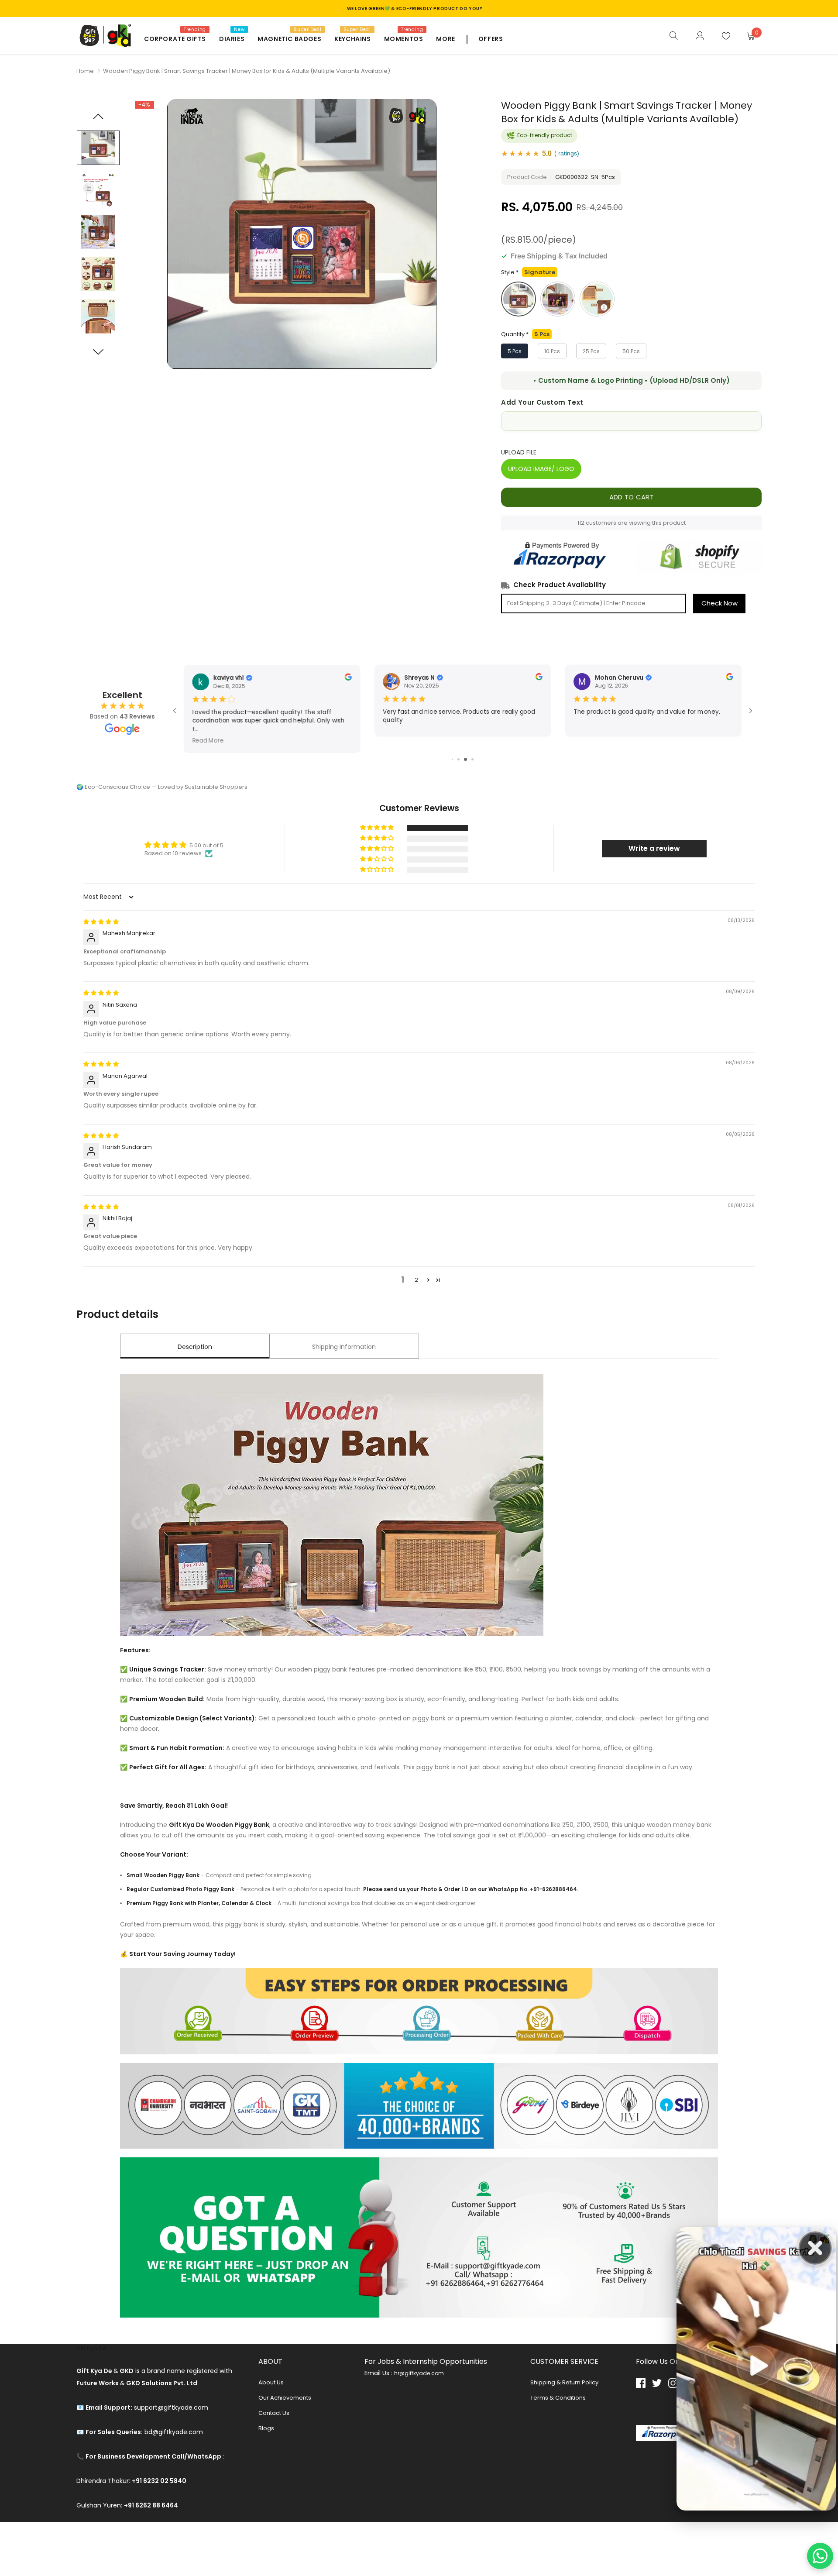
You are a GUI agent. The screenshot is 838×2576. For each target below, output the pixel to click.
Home (85, 71)
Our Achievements (285, 2398)
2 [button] (416, 1280)
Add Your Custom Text (542, 402)
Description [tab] (195, 1347)
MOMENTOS (404, 39)
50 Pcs (631, 351)
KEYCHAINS (352, 39)
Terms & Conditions (558, 2398)
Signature (519, 299)
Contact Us (274, 2413)
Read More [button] (589, 731)
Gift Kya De (91, 2348)
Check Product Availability (560, 585)
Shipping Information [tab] (344, 1347)
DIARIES (232, 39)
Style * (528, 272)
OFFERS (491, 39)
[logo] (104, 36)
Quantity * (525, 334)
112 (581, 523)
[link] (674, 35)
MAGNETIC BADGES (289, 39)
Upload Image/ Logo (541, 469)
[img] (101, 922)
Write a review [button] (654, 848)
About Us (271, 2382)
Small (597, 299)
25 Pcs (591, 351)
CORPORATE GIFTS (175, 39)
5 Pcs (515, 351)
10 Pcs (552, 351)
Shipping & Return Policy (564, 2382)
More (445, 39)
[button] (378, 828)
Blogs (266, 2428)
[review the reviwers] (539, 678)
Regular (558, 299)
